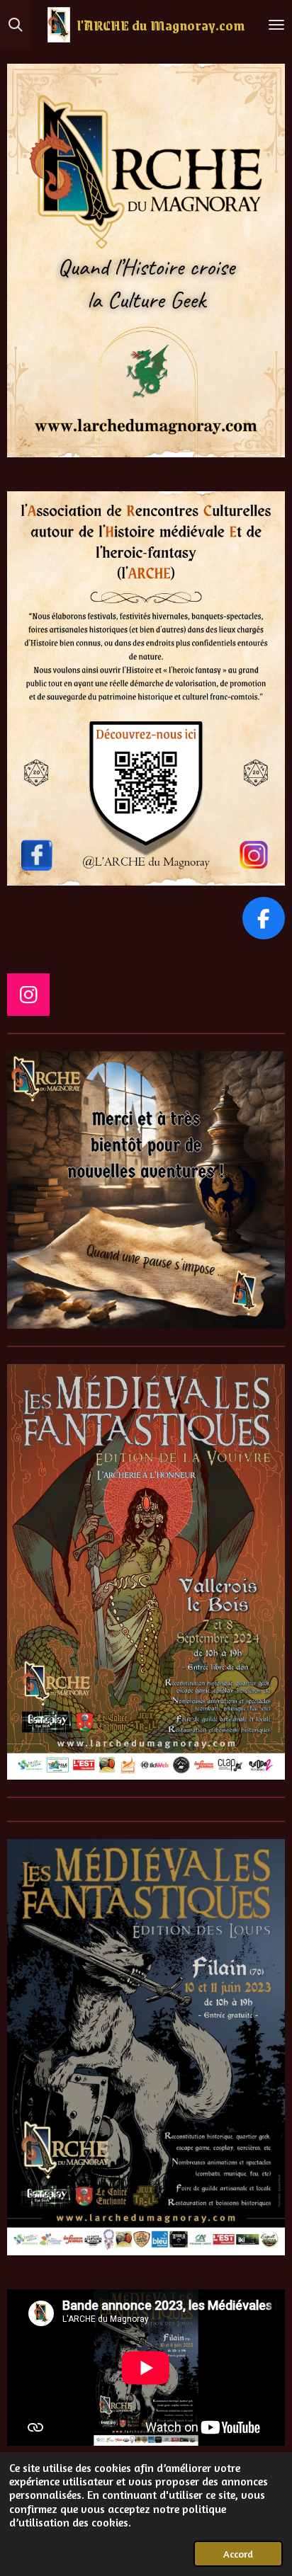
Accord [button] (238, 2554)
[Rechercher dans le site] (16, 25)
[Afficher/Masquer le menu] (276, 25)
